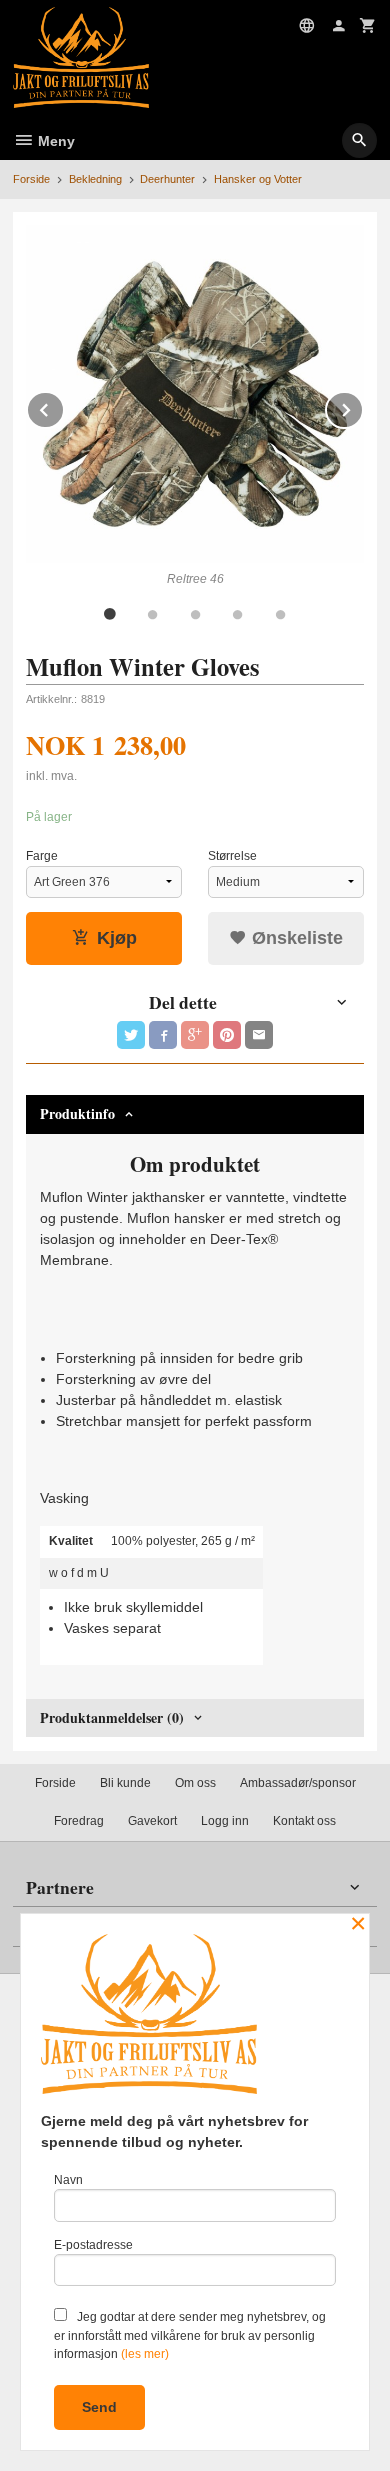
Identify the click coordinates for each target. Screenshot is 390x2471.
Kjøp (117, 938)
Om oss (195, 1783)
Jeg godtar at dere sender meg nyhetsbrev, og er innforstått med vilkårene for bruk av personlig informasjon (190, 2335)
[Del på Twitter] (131, 1035)
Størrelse (232, 856)
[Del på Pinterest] (227, 1035)
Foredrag (79, 1821)
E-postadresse (93, 2245)
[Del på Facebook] (163, 1035)
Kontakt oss (304, 1821)
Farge (42, 856)
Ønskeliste (295, 938)
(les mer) (145, 2354)
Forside (31, 179)
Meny (54, 141)
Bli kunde (125, 1783)
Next (363, 406)
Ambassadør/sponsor (298, 1783)
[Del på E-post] (259, 1035)
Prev (64, 406)
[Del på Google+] (195, 1035)
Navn (68, 2180)
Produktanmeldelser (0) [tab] (112, 1717)
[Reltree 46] (195, 394)
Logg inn (225, 1821)
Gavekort (152, 1821)
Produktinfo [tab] (77, 1113)
